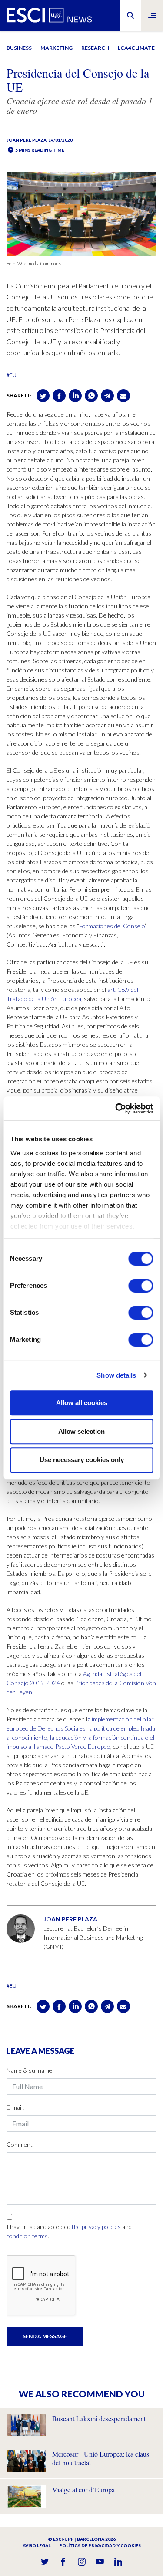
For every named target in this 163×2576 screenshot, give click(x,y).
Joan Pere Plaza (27, 140)
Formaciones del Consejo (112, 926)
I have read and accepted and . (69, 2231)
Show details (116, 1375)
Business (19, 48)
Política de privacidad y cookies (100, 2545)
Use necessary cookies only (82, 1460)
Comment (20, 2144)
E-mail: (15, 2107)
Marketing (57, 48)
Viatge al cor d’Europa (83, 2489)
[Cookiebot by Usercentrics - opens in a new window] (116, 1109)
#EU (12, 375)
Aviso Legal (37, 2545)
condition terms (27, 2236)
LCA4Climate (136, 48)
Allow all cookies (82, 1403)
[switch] (141, 1286)
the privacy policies (96, 2227)
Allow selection (81, 1431)
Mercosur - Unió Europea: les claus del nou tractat (101, 2458)
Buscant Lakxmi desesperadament (99, 2418)
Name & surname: (30, 2070)
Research (95, 48)
